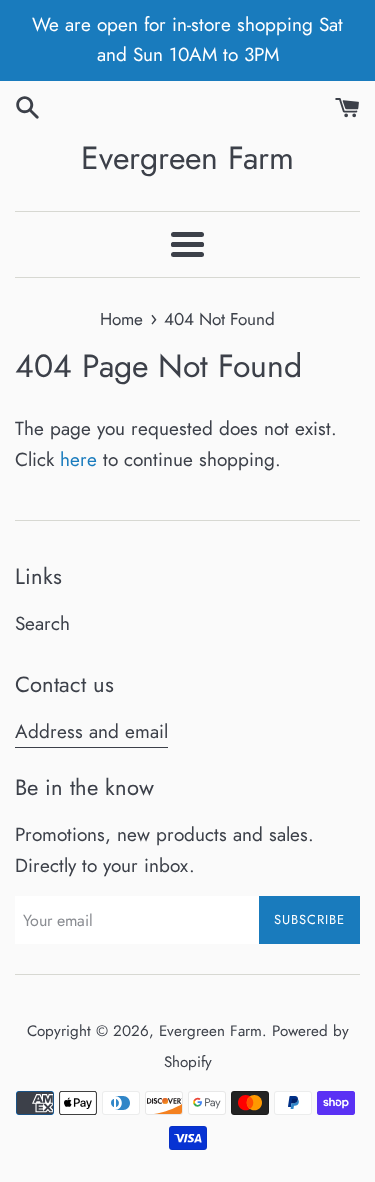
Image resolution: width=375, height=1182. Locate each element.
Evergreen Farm (187, 158)
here (78, 459)
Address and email (91, 731)
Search (42, 623)
